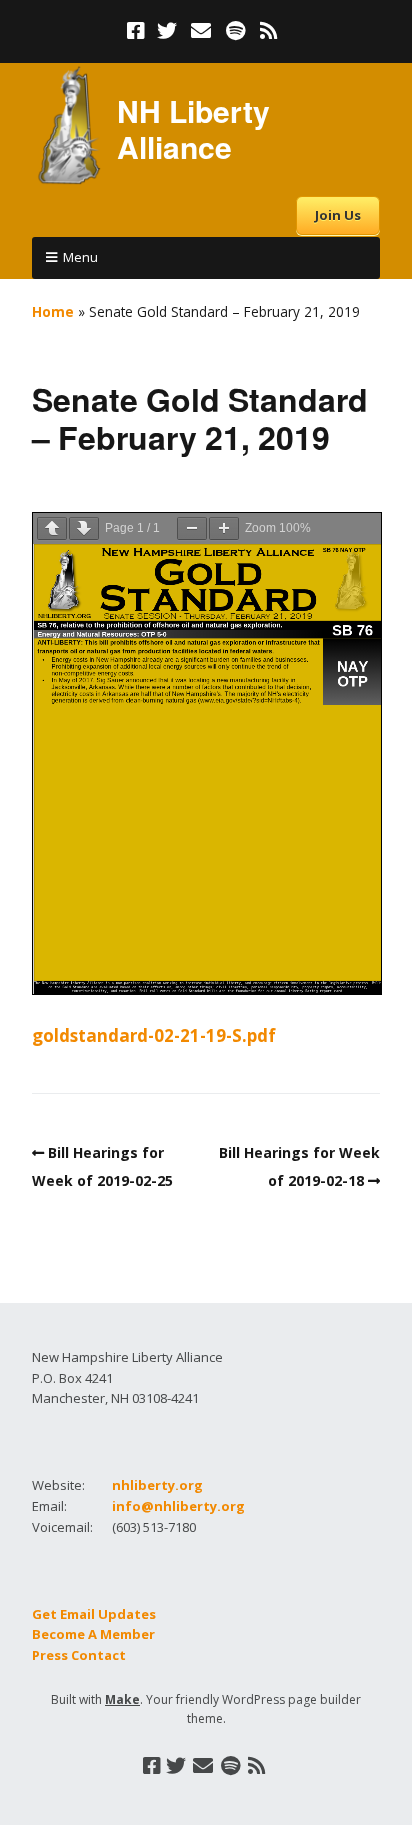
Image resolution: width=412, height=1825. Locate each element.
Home (53, 311)
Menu (80, 257)
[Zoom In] (224, 528)
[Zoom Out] (192, 528)
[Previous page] (52, 528)
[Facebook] (138, 31)
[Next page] (84, 528)
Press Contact (79, 1655)
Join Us (338, 215)
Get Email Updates (94, 1614)
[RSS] (269, 31)
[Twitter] (167, 31)
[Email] (201, 31)
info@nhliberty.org (178, 1506)
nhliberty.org (157, 1485)
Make (122, 1699)
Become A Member (93, 1634)
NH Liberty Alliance (193, 128)
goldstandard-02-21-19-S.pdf (154, 1035)
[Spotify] (235, 31)
